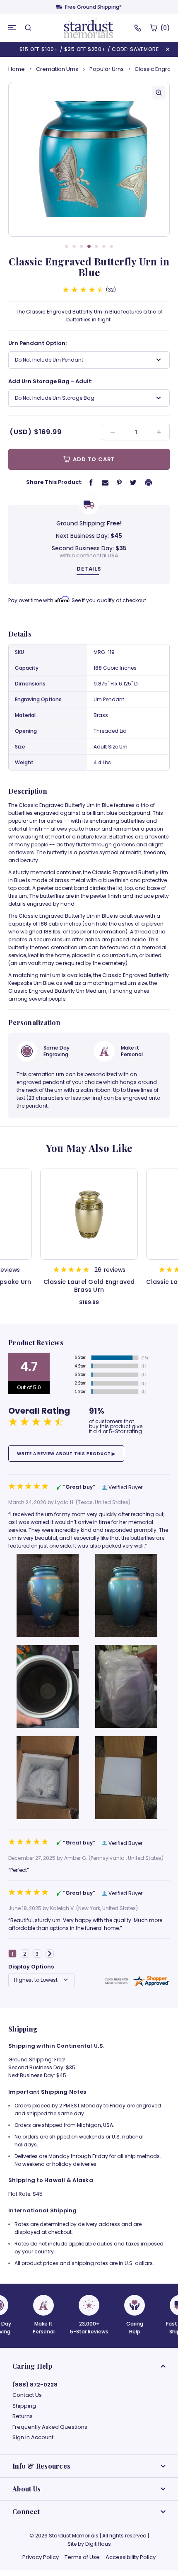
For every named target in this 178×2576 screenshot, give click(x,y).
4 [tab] (89, 246)
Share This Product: (54, 482)
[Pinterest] (119, 482)
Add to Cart (94, 459)
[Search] (28, 28)
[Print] (149, 482)
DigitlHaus (98, 2544)
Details (89, 569)
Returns (23, 2416)
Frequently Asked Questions (50, 2427)
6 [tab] (104, 246)
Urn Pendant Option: (37, 343)
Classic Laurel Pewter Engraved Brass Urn (114, 1286)
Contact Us (27, 2395)
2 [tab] (74, 246)
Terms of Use (82, 2557)
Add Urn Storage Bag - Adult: (50, 381)
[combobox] (89, 360)
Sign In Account (33, 2437)
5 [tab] (96, 246)
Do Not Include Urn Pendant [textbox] (49, 360)
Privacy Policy (41, 2557)
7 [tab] (111, 246)
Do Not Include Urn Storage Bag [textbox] (55, 398)
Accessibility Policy (131, 2557)
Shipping (24, 2406)
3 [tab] (82, 246)
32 (111, 290)
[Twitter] (133, 482)
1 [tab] (67, 246)
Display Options (31, 1967)
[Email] (105, 482)
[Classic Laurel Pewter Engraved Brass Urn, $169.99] (114, 1214)
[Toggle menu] (12, 28)
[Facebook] (91, 482)
